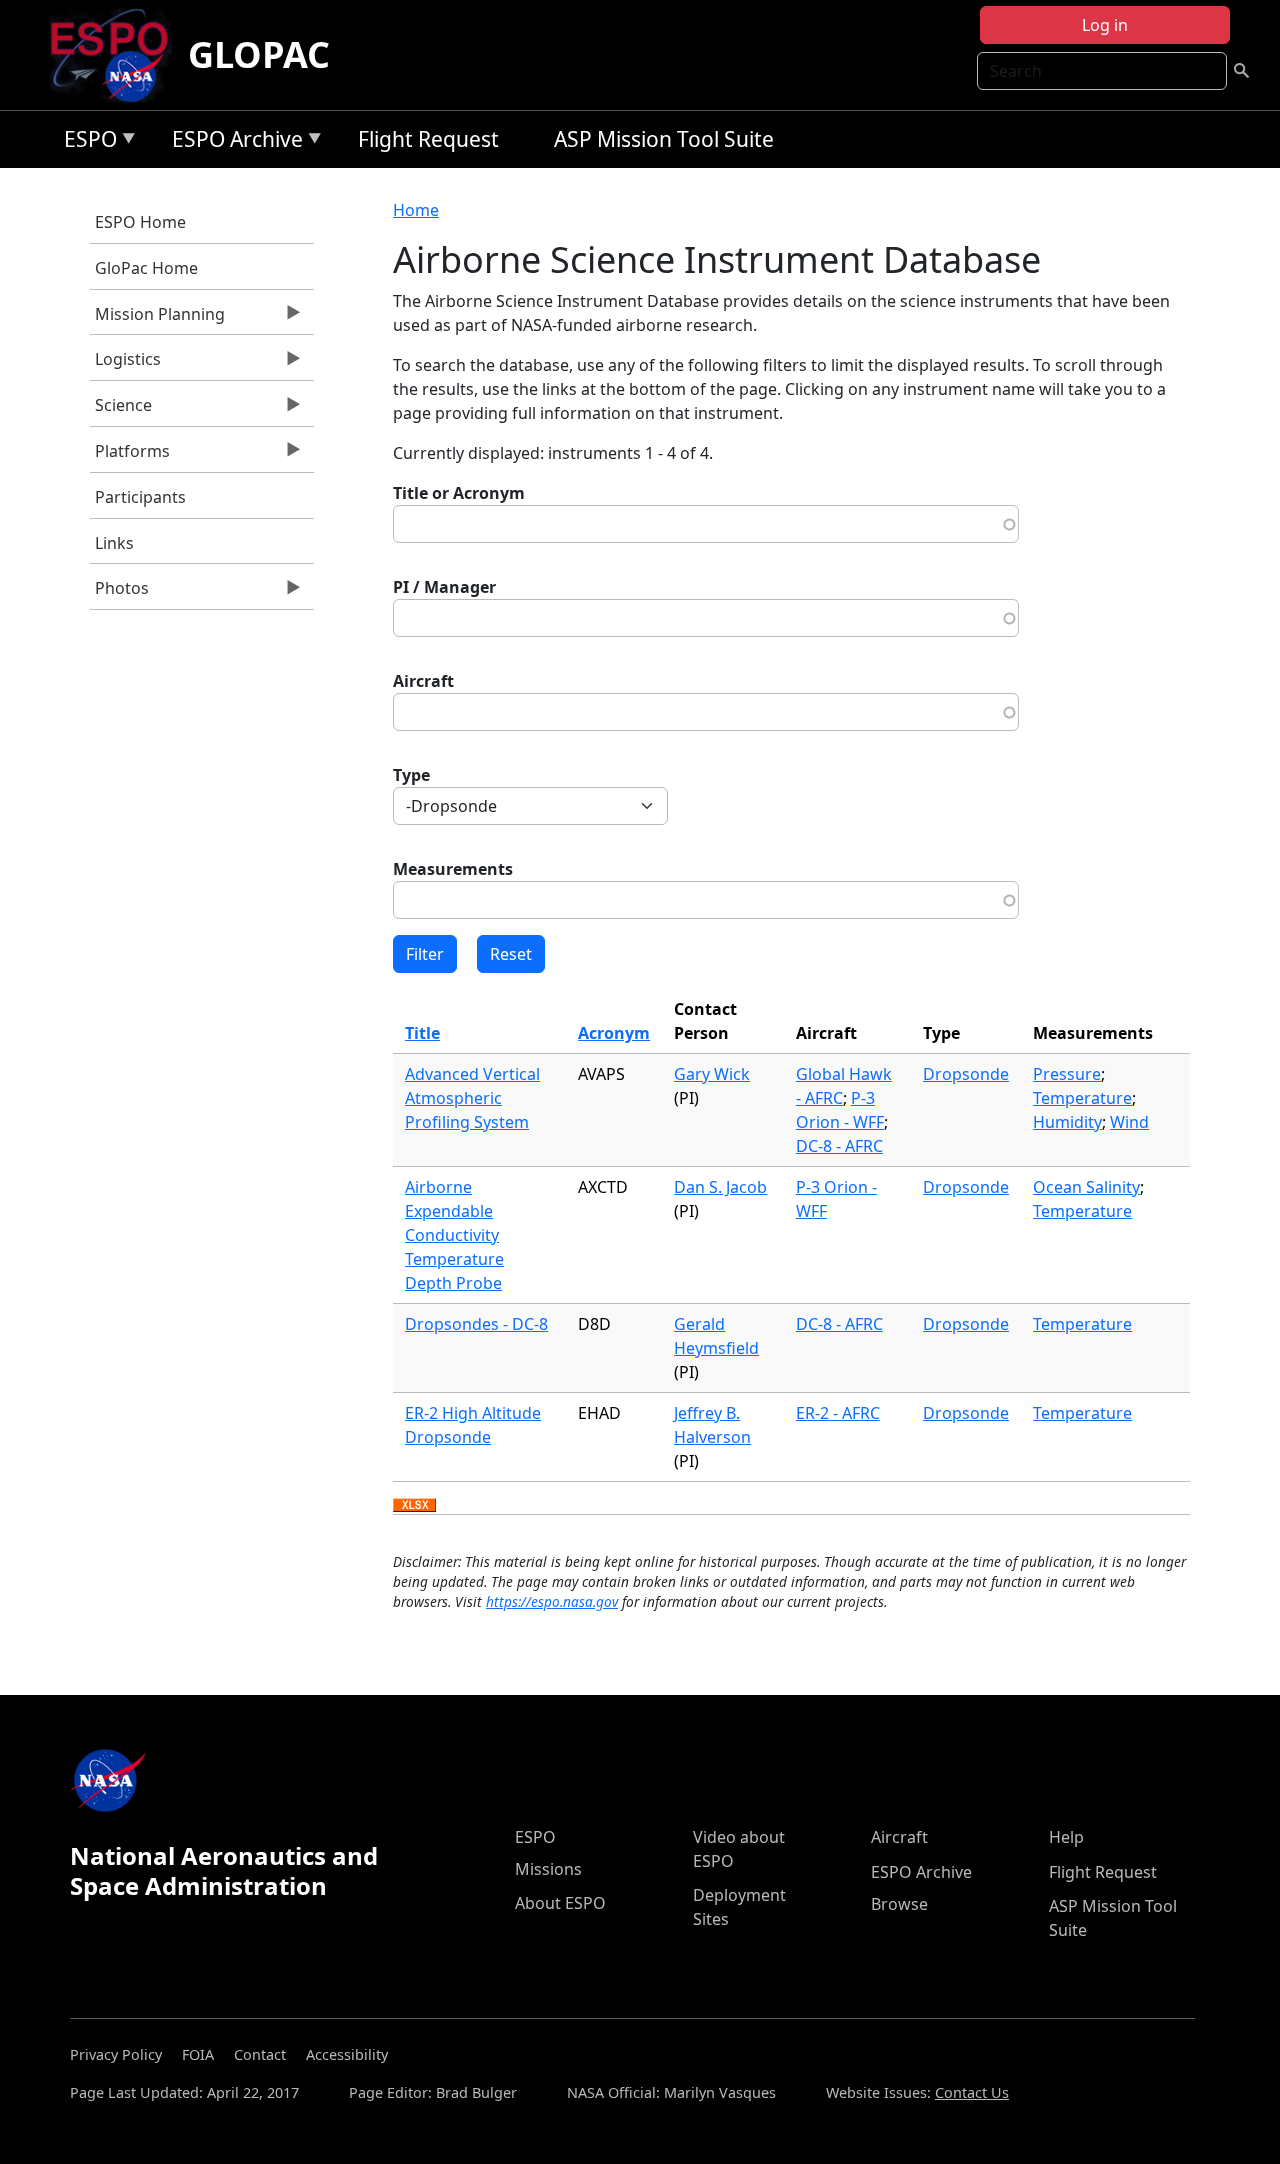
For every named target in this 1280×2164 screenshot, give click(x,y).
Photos (119, 593)
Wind (1129, 1122)
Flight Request (428, 139)
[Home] (117, 55)
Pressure (1067, 1074)
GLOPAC (259, 54)
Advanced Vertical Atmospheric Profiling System (472, 1098)
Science (121, 410)
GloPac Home (146, 268)
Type (411, 775)
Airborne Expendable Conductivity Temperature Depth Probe (454, 1235)
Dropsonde (966, 1074)
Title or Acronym (459, 493)
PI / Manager (444, 587)
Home (416, 210)
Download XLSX (414, 1506)
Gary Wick (712, 1074)
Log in (1105, 25)
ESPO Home (140, 222)
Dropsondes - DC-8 (476, 1324)
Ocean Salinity (1086, 1187)
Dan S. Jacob (720, 1187)
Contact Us (972, 2092)
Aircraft (423, 681)
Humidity (1067, 1122)
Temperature (1082, 1098)
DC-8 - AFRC (839, 1146)
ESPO (85, 142)
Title (422, 1033)
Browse (899, 1904)
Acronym (614, 1033)
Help (1066, 1837)
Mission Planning (157, 319)
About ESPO (560, 1903)
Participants (140, 497)
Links (114, 543)
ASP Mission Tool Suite (664, 139)
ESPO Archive (232, 142)
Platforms (130, 456)
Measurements (453, 869)
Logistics (125, 364)
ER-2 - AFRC (838, 1413)
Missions (548, 1869)
